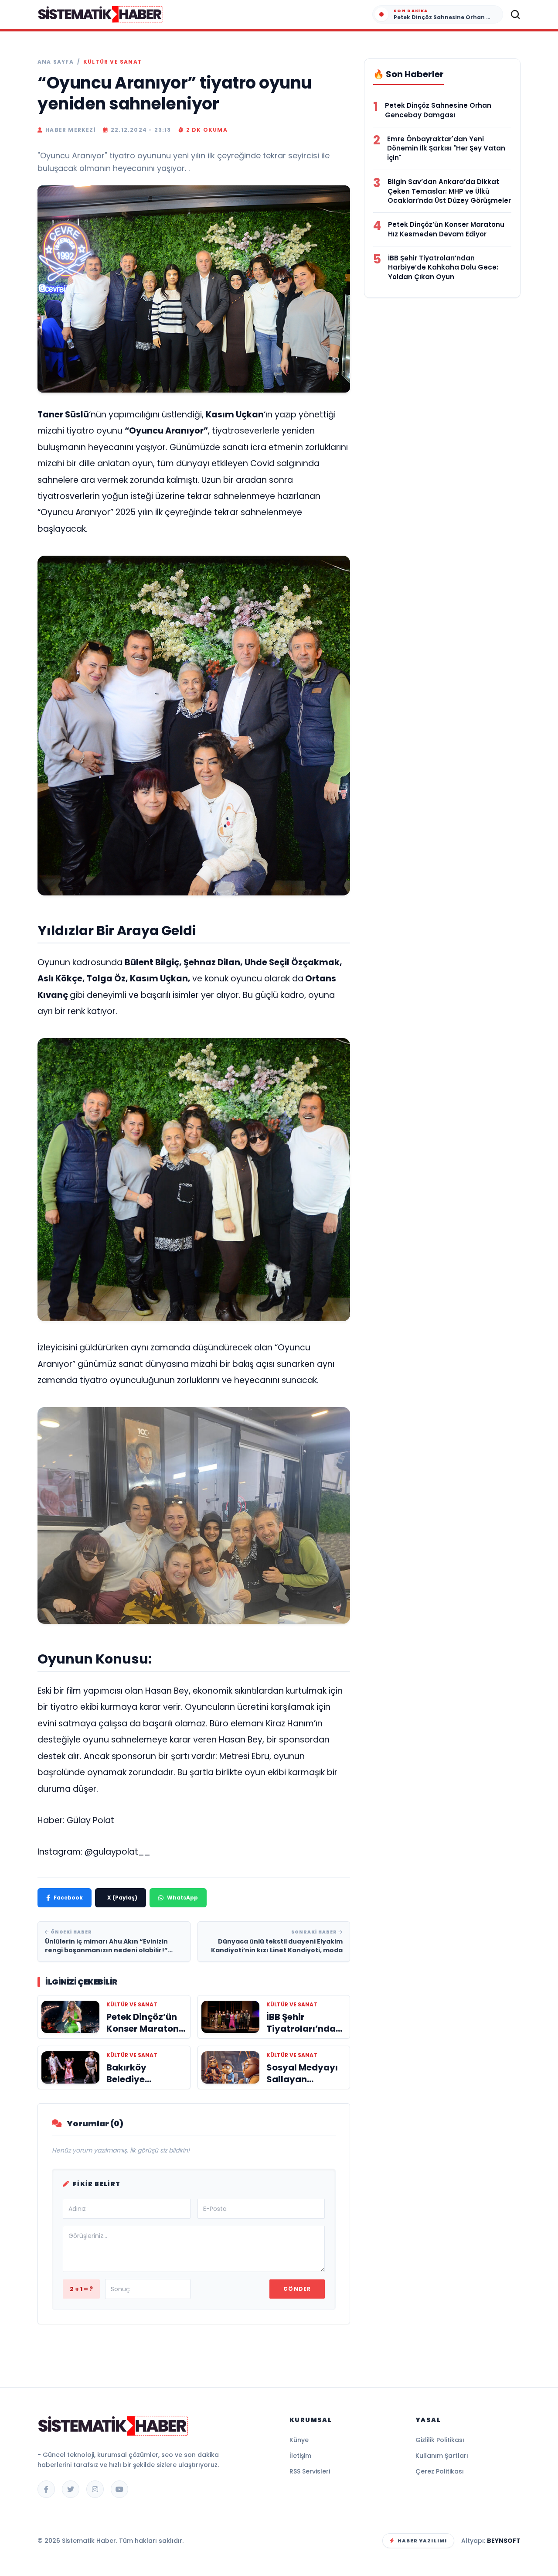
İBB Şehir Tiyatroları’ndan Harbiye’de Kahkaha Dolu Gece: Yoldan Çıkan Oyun (443, 268)
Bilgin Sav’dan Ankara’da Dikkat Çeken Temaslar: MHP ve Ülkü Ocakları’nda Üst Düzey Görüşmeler (449, 191)
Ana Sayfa (56, 62)
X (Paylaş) (122, 1898)
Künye (299, 2440)
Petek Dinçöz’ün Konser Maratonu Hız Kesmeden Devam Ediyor (446, 229)
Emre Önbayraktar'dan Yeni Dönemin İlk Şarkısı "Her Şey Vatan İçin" (446, 149)
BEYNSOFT (504, 2541)
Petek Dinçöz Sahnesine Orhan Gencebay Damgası (438, 110)
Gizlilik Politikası (440, 2440)
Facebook (68, 1898)
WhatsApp (182, 1898)
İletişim (300, 2456)
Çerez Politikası (440, 2471)
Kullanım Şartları (442, 2456)
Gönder (297, 2289)
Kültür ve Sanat (113, 62)
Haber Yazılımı (422, 2541)
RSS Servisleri (310, 2471)
